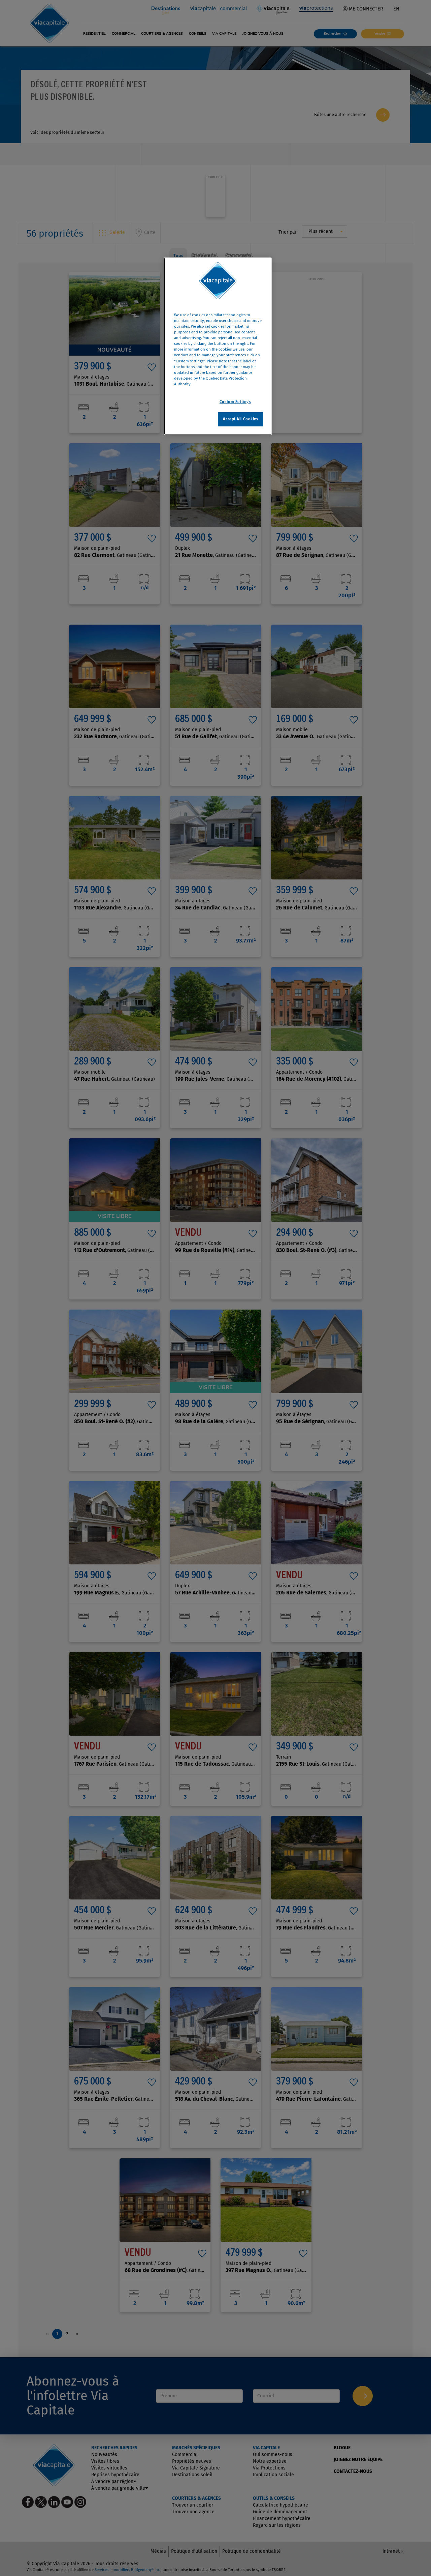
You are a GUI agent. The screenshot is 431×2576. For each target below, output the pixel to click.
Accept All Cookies (240, 419)
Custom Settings (235, 402)
